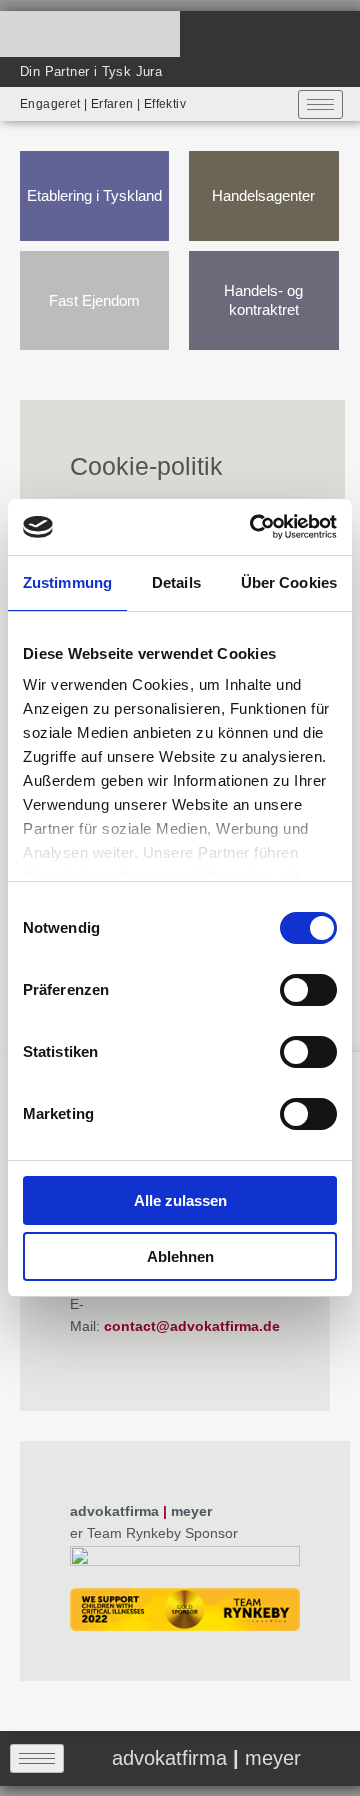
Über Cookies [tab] (289, 582)
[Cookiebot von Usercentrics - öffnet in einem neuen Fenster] (254, 527)
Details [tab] (176, 582)
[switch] (308, 990)
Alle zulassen (180, 1200)
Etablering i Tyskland (94, 195)
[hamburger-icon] (320, 104)
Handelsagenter (263, 195)
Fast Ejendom (94, 300)
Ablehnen (180, 1256)
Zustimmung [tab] (67, 582)
